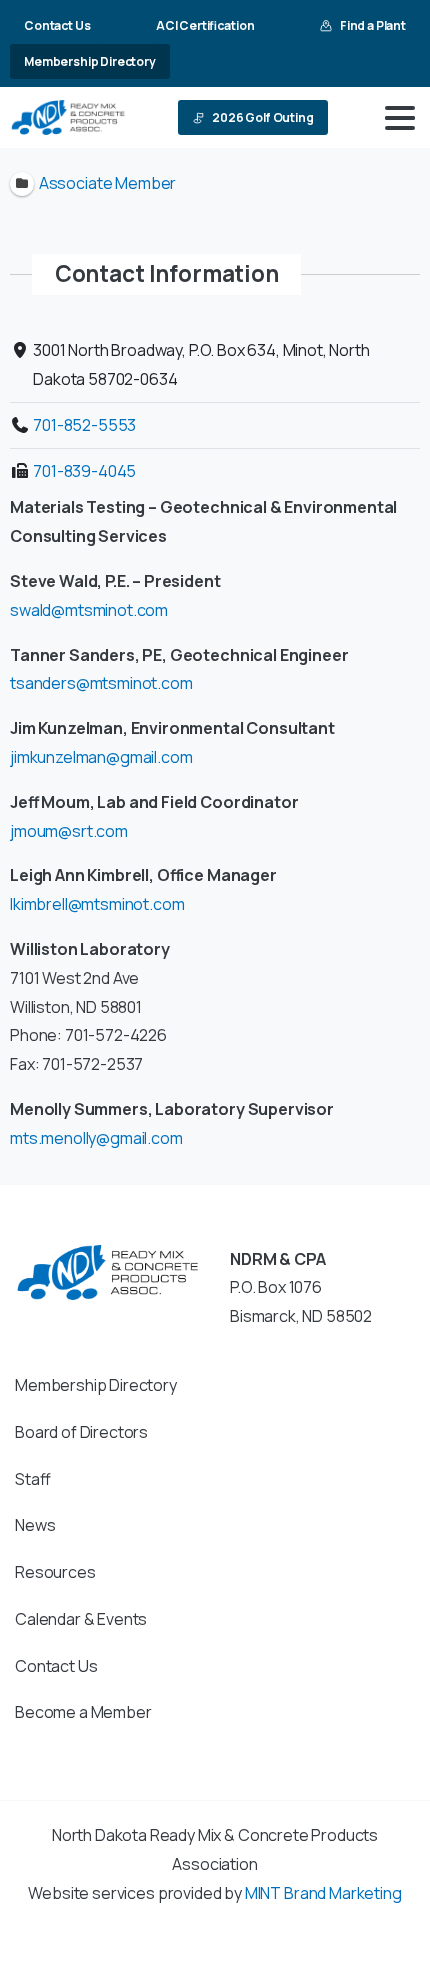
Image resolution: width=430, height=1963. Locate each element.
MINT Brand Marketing (323, 1893)
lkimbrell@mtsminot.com (97, 904)
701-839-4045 (84, 471)
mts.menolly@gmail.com (96, 1138)
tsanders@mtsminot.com (101, 683)
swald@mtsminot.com (89, 610)
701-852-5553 (84, 425)
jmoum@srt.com (69, 831)
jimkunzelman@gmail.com (101, 757)
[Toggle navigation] (400, 118)
